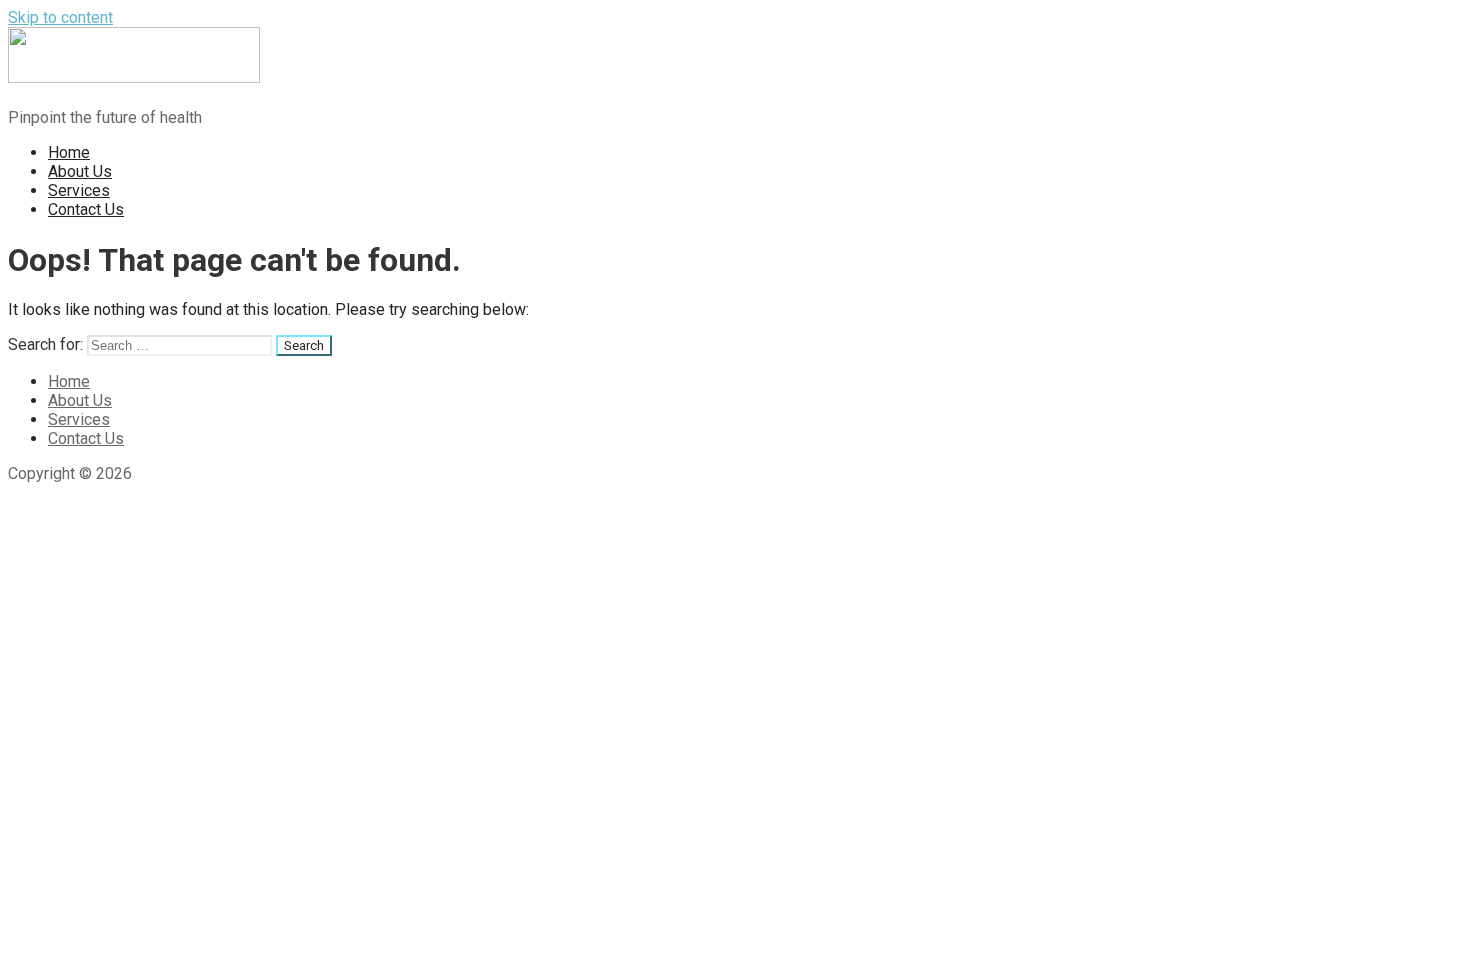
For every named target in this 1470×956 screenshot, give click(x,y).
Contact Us (86, 209)
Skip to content (60, 17)
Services (79, 190)
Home (69, 152)
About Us (80, 171)
